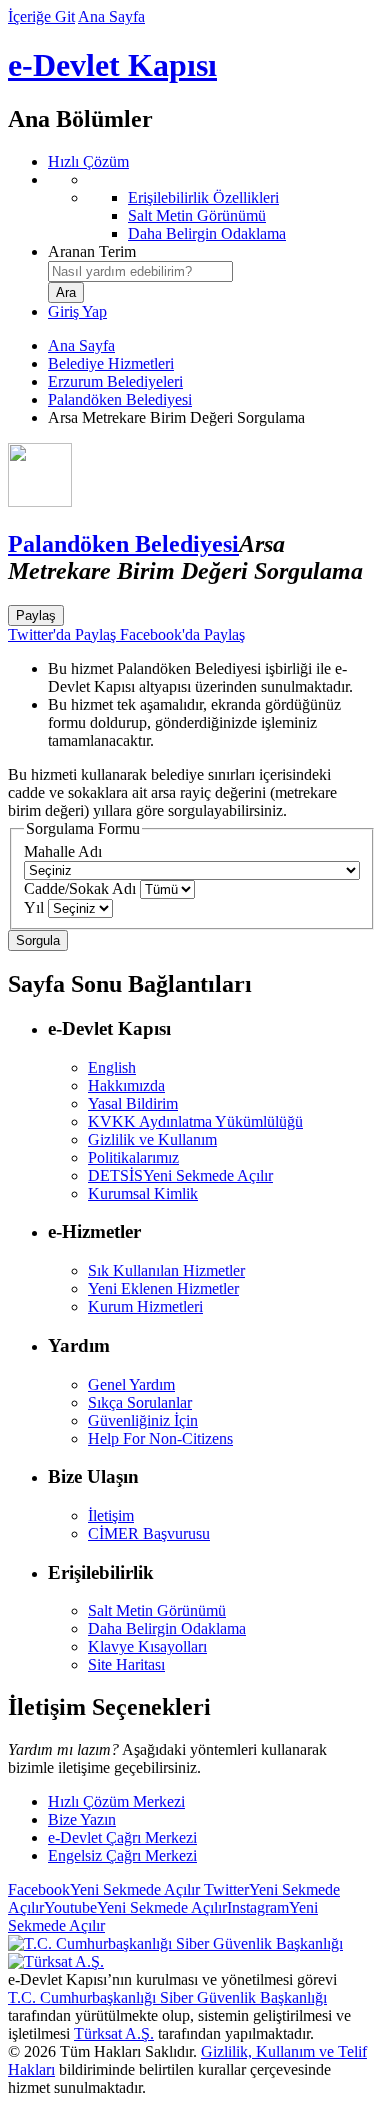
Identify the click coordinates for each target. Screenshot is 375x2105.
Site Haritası (126, 1664)
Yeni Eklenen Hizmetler (163, 1288)
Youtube (135, 1907)
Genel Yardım (131, 1384)
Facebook (104, 1889)
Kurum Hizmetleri (145, 1306)
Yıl (34, 907)
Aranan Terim (92, 251)
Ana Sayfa (111, 16)
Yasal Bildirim (133, 1103)
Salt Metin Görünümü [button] (157, 1610)
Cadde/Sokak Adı (80, 888)
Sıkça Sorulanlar (140, 1402)
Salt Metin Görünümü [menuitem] (197, 215)
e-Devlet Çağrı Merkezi (122, 1837)
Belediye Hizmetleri (111, 363)
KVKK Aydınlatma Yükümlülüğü (195, 1121)
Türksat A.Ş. (114, 2033)
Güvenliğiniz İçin (143, 1420)
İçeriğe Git (41, 16)
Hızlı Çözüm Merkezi (116, 1801)
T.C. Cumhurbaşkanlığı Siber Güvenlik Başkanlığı (167, 1997)
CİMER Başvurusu (149, 1533)
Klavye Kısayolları (147, 1646)
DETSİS (180, 1175)
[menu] (207, 207)
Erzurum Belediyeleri (115, 381)
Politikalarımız (133, 1157)
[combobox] (140, 271)
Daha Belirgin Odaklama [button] (167, 1628)
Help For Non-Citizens (160, 1438)
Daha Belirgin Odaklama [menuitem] (207, 233)
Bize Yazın (82, 1819)
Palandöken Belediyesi (120, 399)
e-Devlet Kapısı (112, 65)
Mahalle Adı (63, 851)
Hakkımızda (126, 1085)
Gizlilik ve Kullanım (152, 1139)
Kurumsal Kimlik (143, 1193)
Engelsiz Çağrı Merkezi (122, 1855)
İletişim (111, 1515)
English (112, 1067)
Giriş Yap (77, 311)
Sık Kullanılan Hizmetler (166, 1270)
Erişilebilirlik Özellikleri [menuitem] (203, 197)
